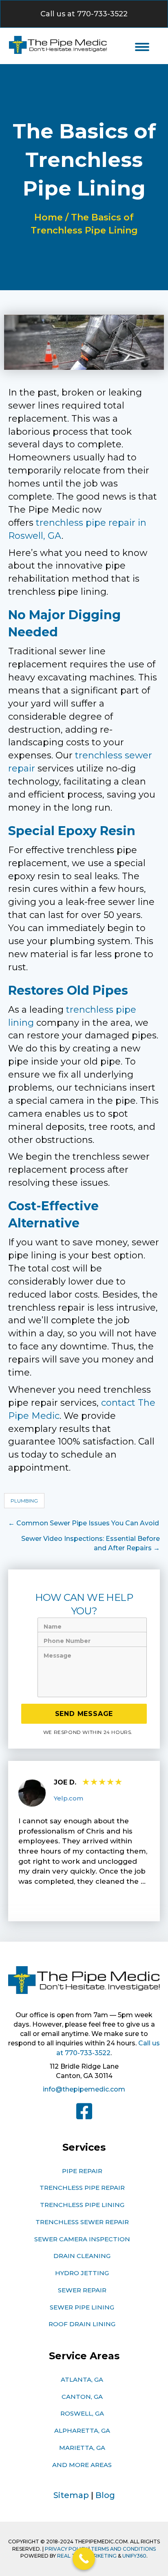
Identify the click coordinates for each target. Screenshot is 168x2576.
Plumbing (24, 1501)
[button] (84, 14)
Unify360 (134, 2556)
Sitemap (71, 2495)
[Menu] (142, 47)
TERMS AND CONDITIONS (123, 2549)
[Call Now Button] (84, 2559)
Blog (105, 2495)
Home (49, 217)
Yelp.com (69, 1798)
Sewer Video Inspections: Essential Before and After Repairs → (91, 1543)
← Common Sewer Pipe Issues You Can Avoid (84, 1523)
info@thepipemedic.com (84, 2089)
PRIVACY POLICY (66, 2549)
